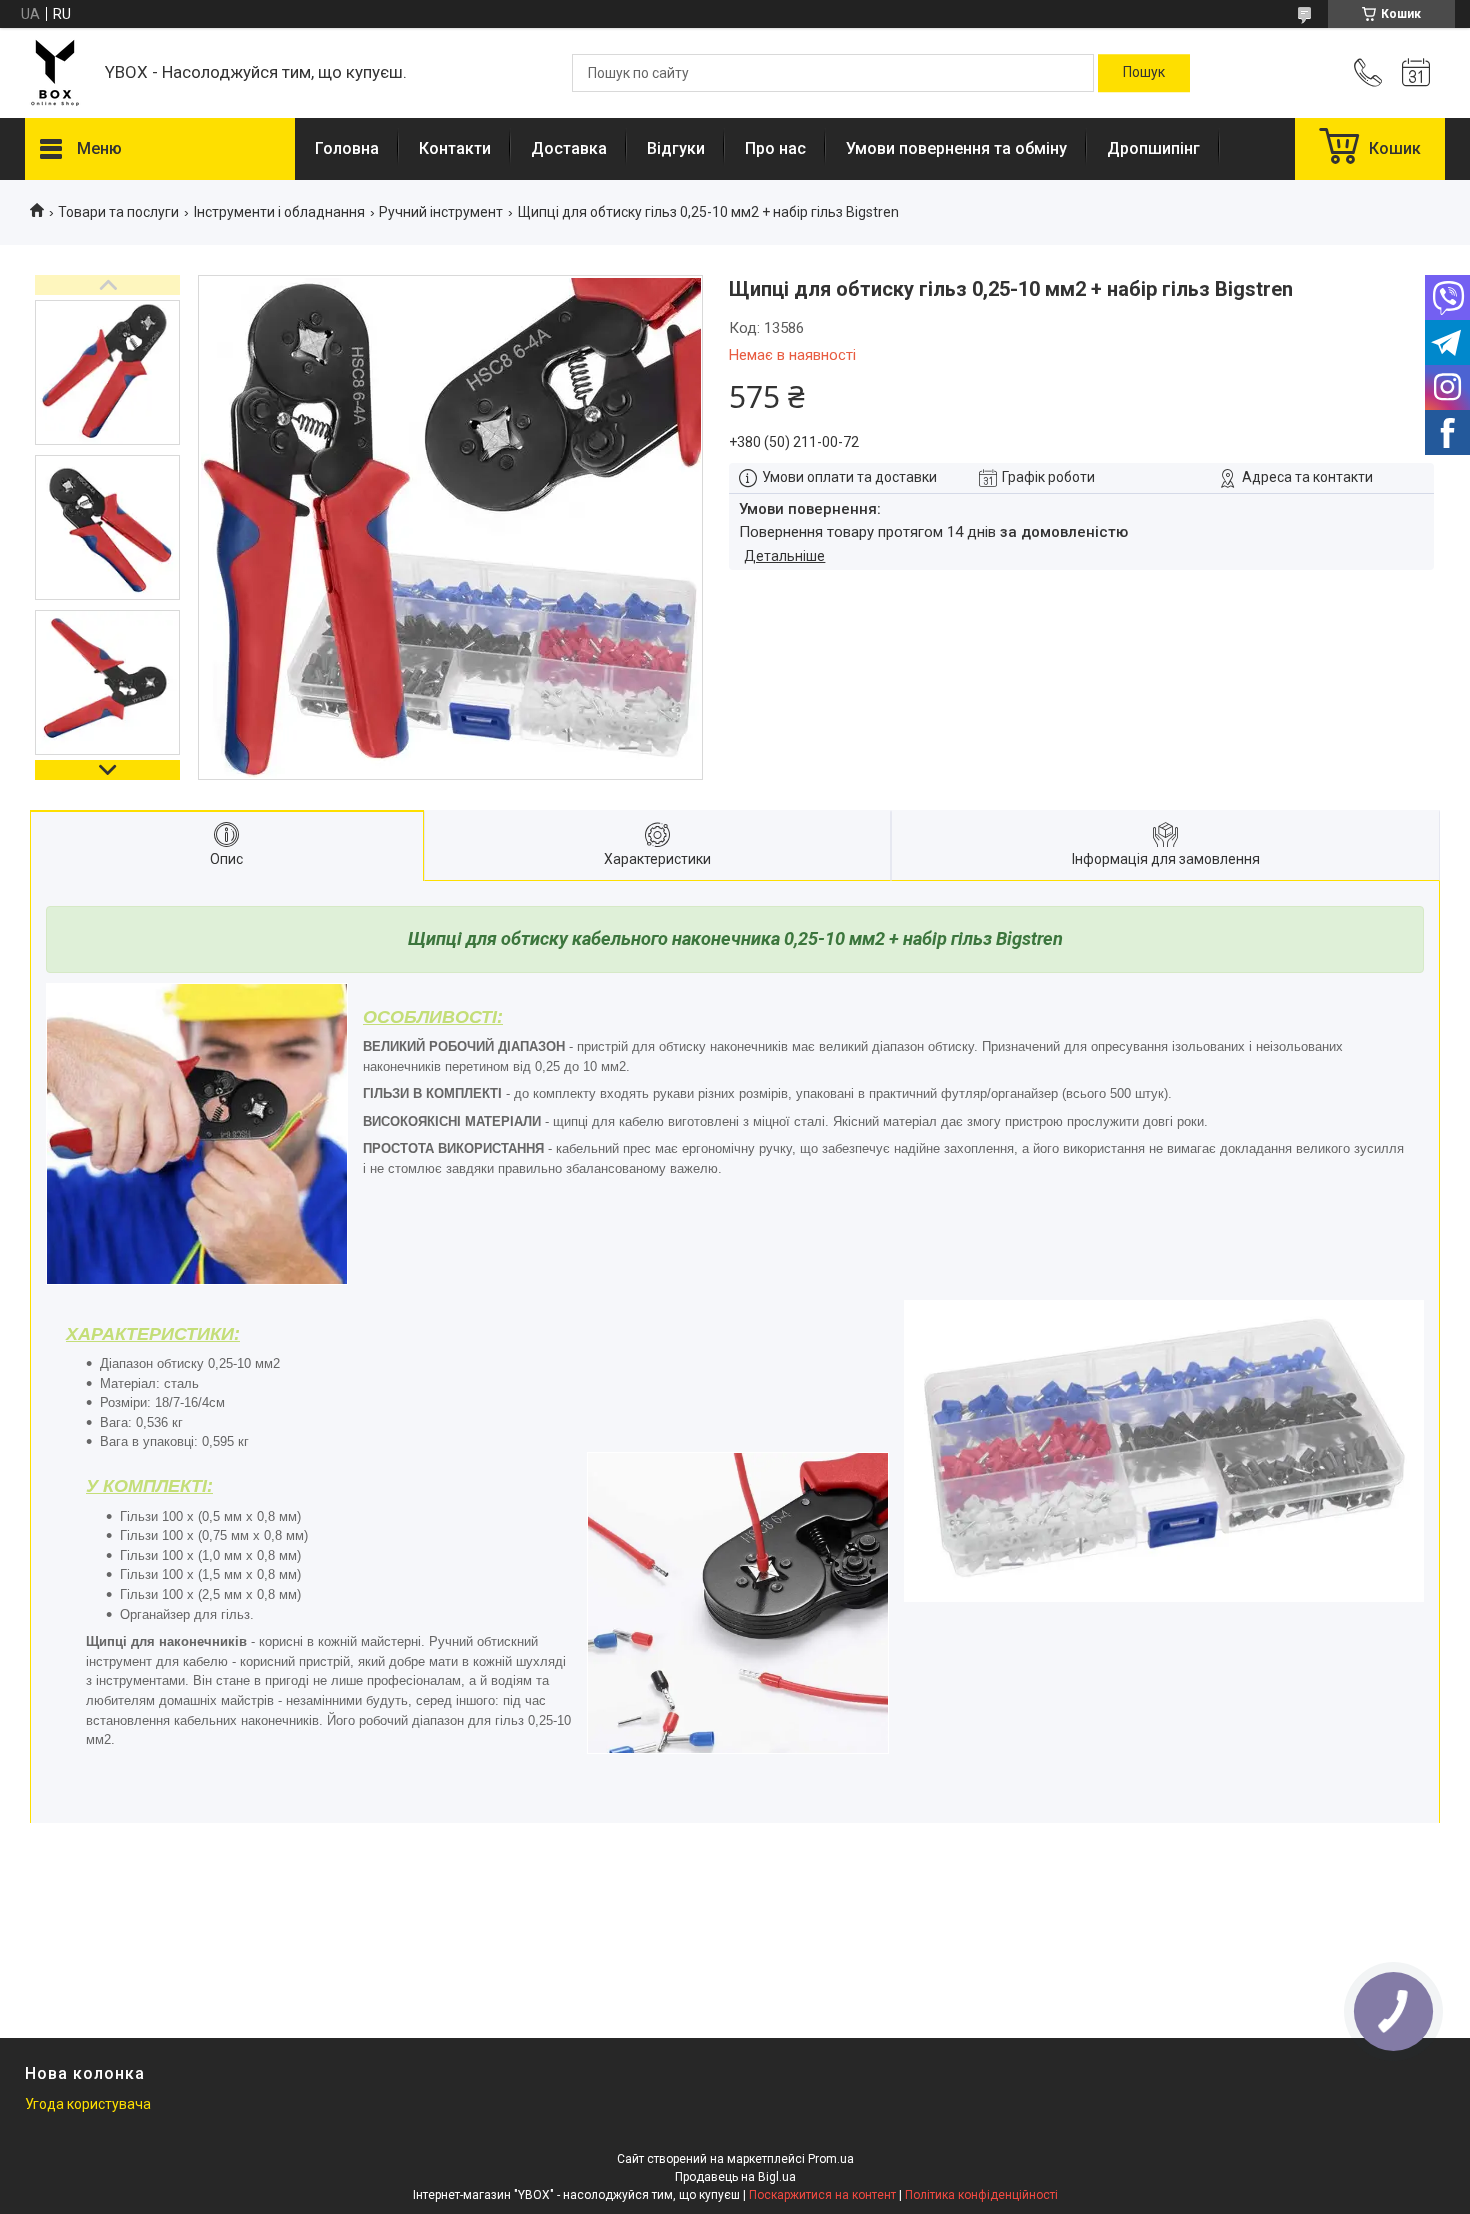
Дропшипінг (1153, 148)
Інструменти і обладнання (279, 212)
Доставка (569, 148)
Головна (347, 148)
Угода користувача (88, 2104)
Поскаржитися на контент (822, 2195)
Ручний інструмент (441, 212)
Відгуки (676, 148)
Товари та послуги (118, 212)
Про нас (775, 148)
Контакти (455, 148)
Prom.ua (831, 2159)
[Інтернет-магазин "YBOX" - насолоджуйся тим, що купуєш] (55, 73)
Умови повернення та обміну (956, 148)
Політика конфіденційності (981, 2195)
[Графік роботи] (1416, 73)
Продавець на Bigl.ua (735, 2177)
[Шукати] (1144, 73)
